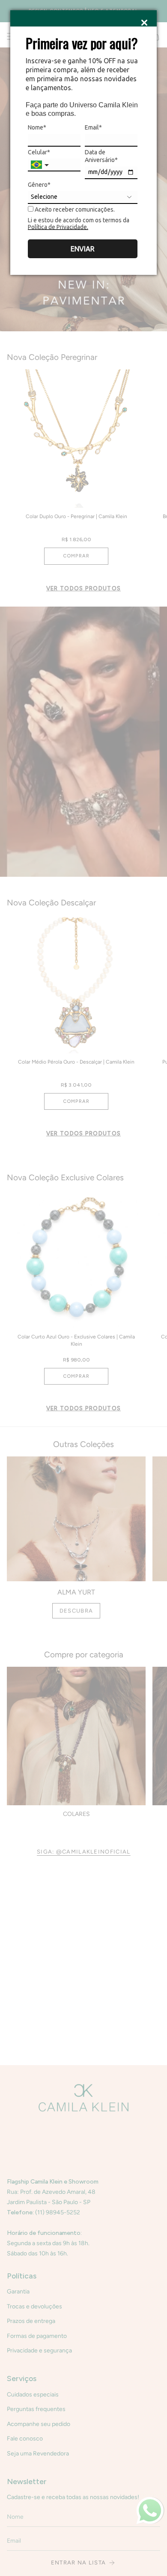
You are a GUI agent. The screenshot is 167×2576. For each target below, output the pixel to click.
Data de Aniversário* (101, 156)
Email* (93, 127)
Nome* (37, 127)
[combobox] (41, 165)
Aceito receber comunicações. (74, 209)
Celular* (39, 152)
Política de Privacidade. (58, 227)
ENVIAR (83, 249)
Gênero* (39, 185)
